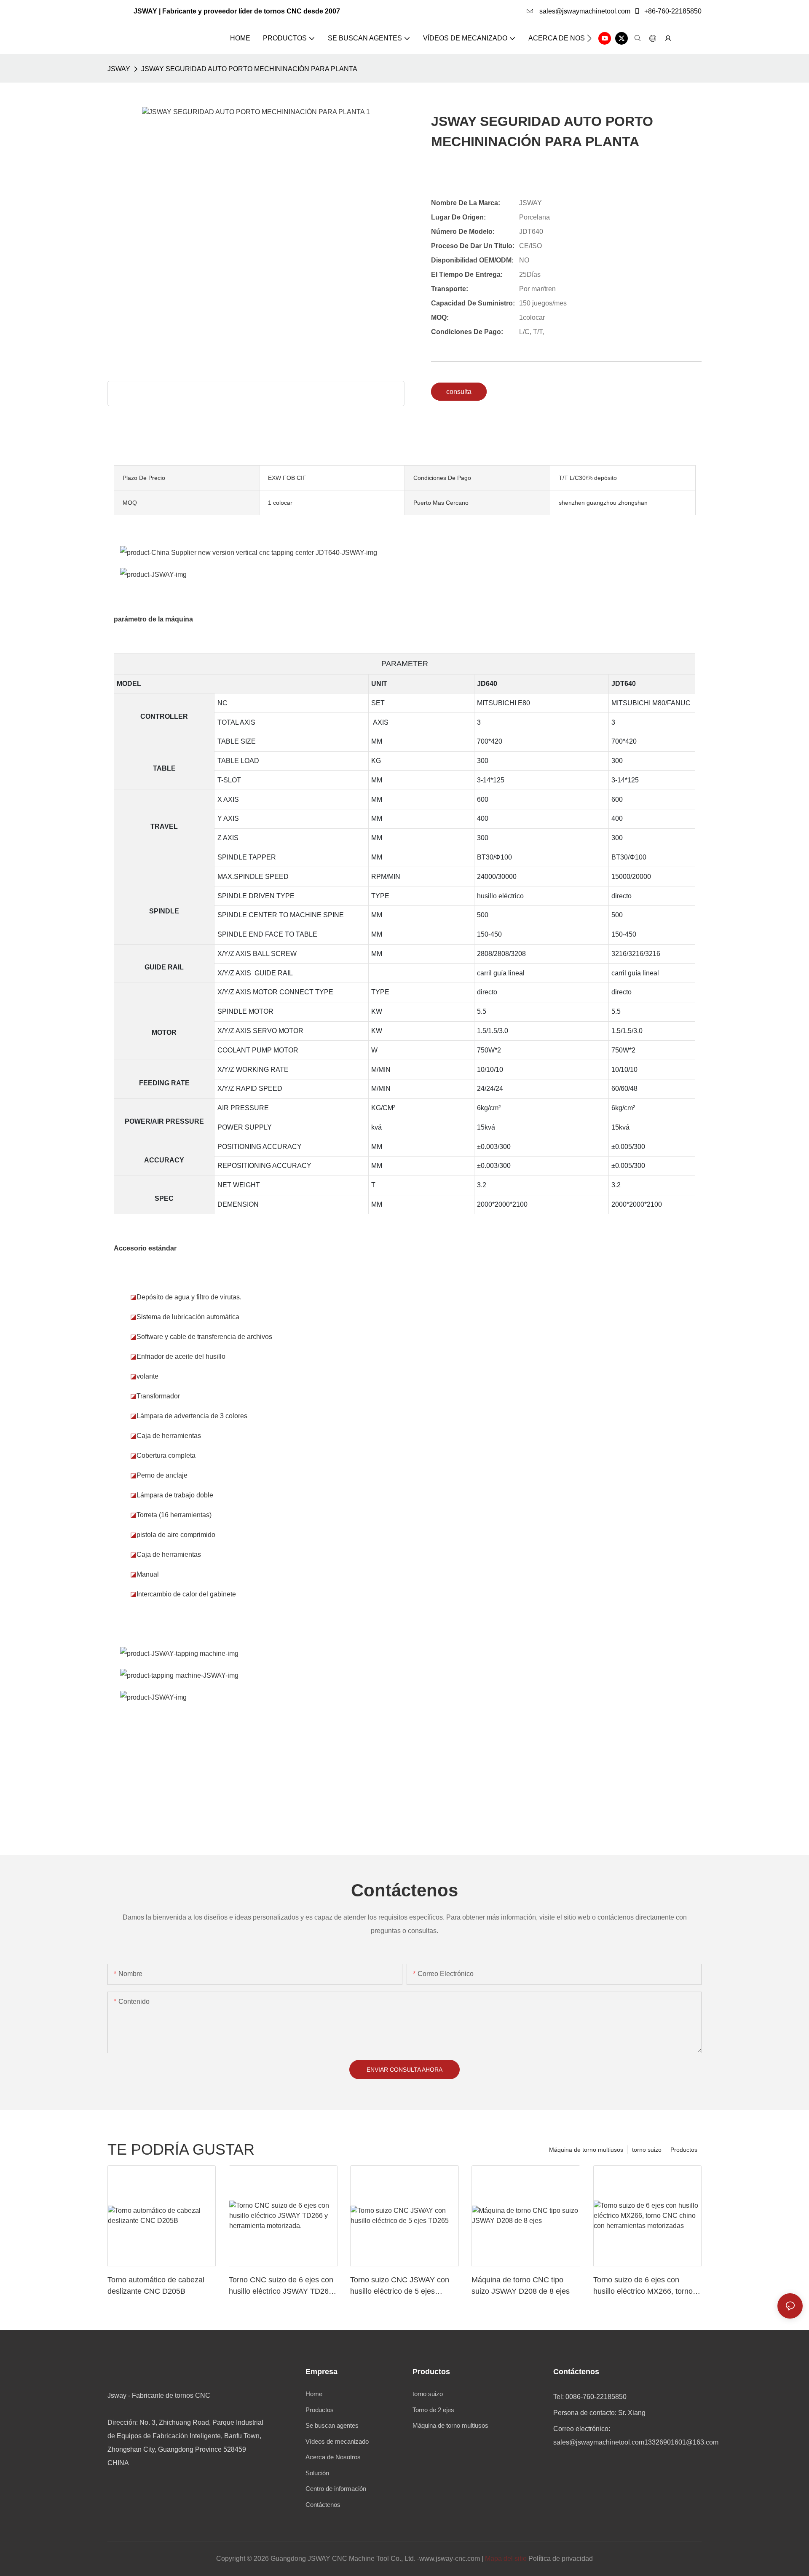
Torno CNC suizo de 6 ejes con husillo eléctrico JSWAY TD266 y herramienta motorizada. (281, 2286)
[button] (589, 38)
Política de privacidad (561, 2559)
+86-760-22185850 (672, 11)
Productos (684, 2150)
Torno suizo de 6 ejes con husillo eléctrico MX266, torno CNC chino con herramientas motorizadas (643, 2286)
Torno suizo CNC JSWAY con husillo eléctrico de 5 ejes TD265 (400, 2286)
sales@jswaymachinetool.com (584, 11)
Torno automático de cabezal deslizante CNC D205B (156, 2285)
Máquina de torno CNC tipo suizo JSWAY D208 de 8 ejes (521, 2285)
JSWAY (119, 69)
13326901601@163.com (681, 2442)
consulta (459, 392)
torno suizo (647, 2150)
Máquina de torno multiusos (586, 2150)
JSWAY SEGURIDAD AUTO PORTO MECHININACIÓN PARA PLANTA (249, 69)
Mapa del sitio (506, 2559)
